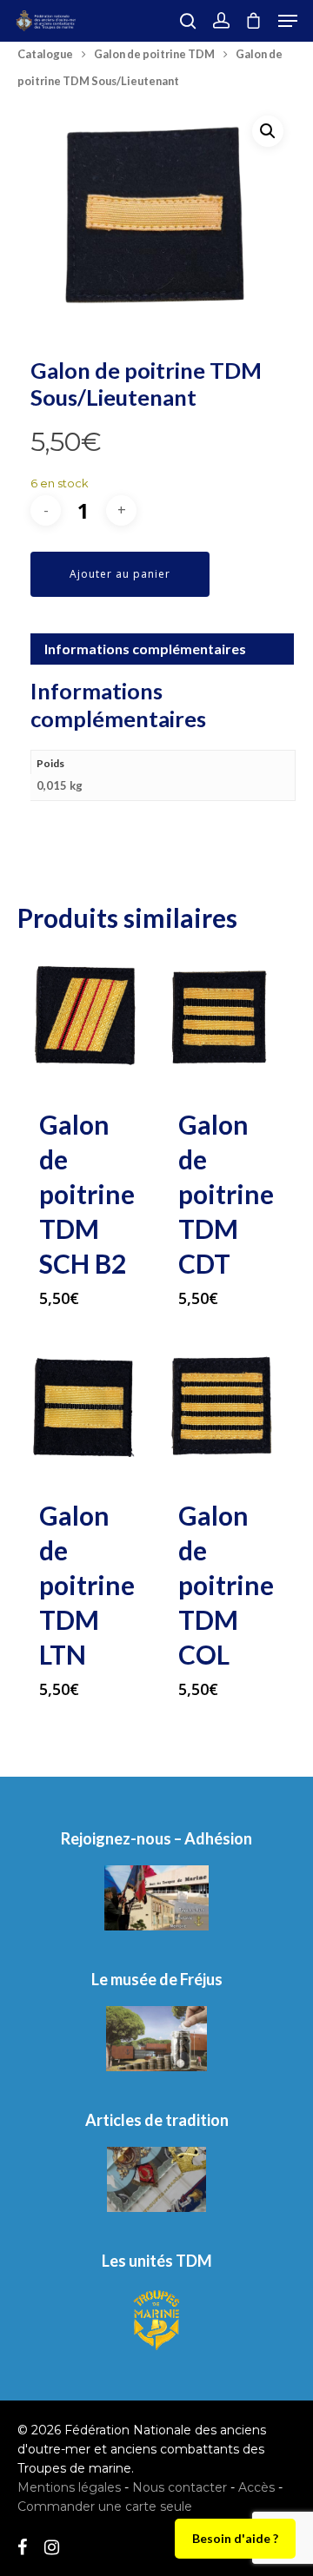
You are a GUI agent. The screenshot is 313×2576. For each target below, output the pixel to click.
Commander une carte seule (105, 2506)
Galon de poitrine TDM (154, 54)
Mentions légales (69, 2487)
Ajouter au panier (120, 574)
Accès (256, 2487)
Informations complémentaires (145, 649)
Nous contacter (180, 2487)
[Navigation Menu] (288, 21)
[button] (268, 131)
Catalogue (45, 54)
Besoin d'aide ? (235, 2538)
